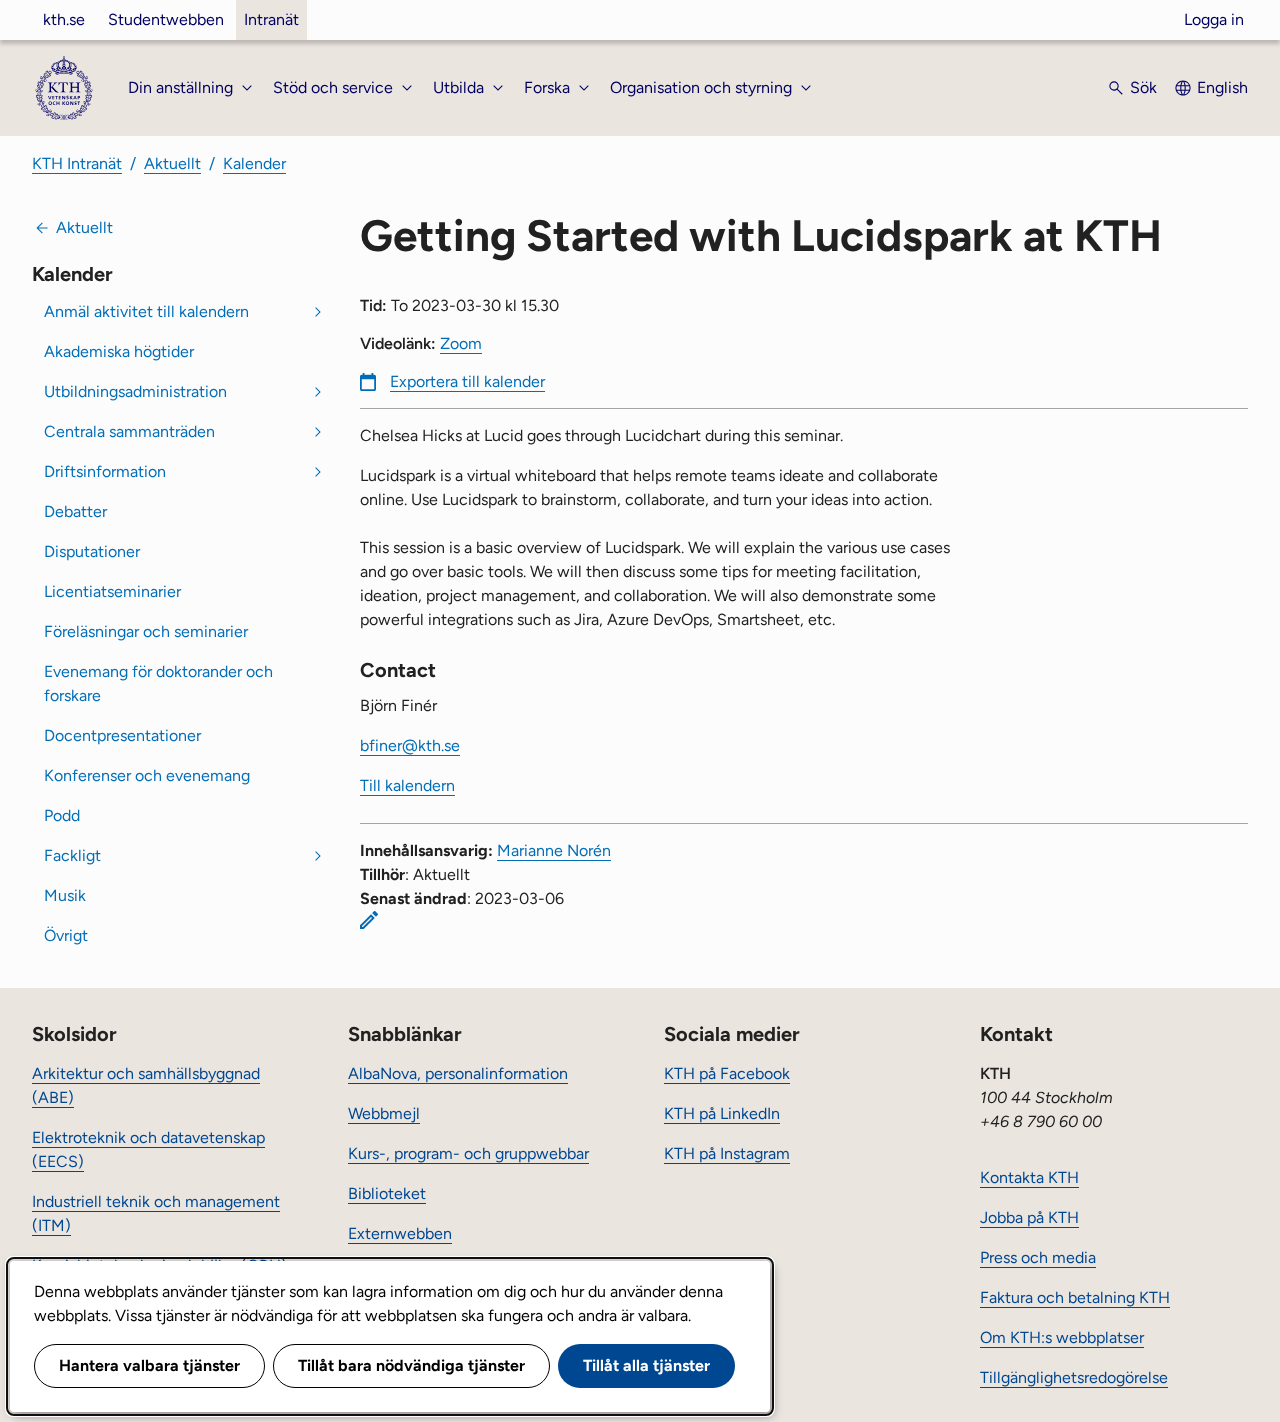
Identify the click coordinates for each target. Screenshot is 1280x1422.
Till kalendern (407, 785)
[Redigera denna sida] (369, 920)
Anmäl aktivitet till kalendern (146, 311)
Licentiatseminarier (112, 591)
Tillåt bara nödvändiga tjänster (411, 1365)
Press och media (1038, 1257)
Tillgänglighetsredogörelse (1074, 1377)
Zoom (461, 343)
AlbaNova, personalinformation (458, 1073)
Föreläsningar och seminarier (146, 631)
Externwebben (400, 1233)
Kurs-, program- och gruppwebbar (468, 1153)
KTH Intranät (77, 163)
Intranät (271, 19)
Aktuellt (172, 163)
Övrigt (66, 935)
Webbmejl (384, 1113)
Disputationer (92, 551)
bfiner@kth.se (410, 745)
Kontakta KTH (1029, 1177)
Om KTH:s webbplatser (1062, 1337)
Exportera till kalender (467, 381)
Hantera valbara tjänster (149, 1365)
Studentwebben (166, 19)
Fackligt (72, 855)
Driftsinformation (105, 471)
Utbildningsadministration (135, 391)
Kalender (254, 163)
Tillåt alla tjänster (646, 1365)
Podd (62, 815)
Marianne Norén (554, 850)
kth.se (64, 19)
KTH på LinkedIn (722, 1113)
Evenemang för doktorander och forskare (158, 683)
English (1222, 87)
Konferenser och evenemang (147, 775)
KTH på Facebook (727, 1073)
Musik (65, 895)
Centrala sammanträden (129, 431)
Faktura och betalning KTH (1075, 1297)
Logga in (1214, 19)
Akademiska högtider (119, 351)
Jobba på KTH (1029, 1217)
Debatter (75, 511)
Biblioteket (387, 1193)
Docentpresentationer (122, 735)
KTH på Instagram (727, 1153)
